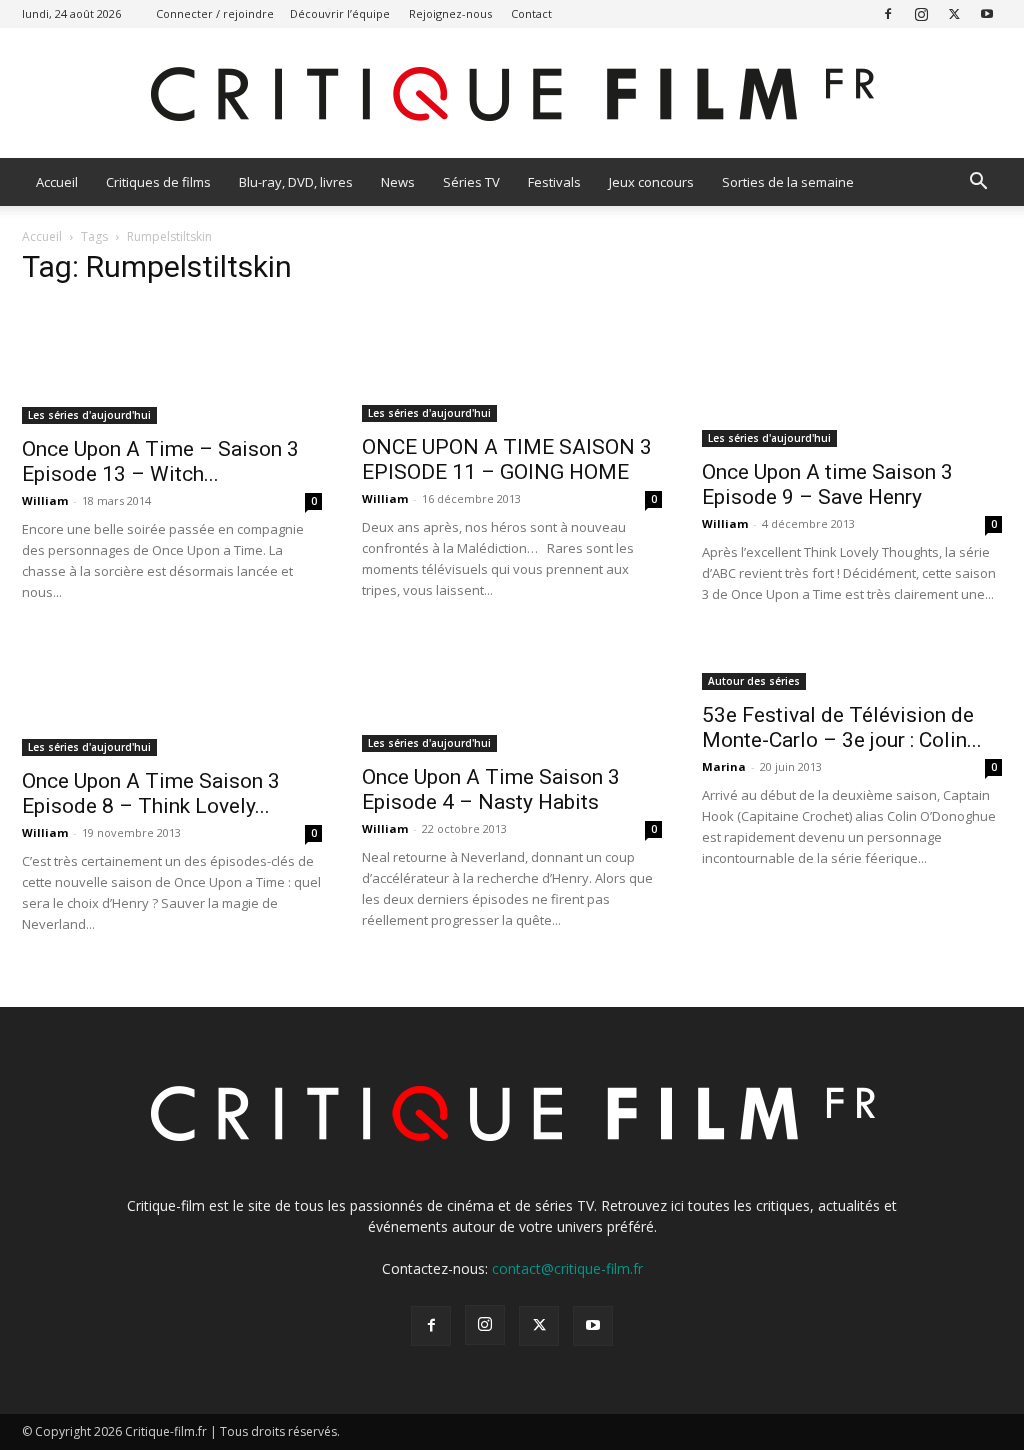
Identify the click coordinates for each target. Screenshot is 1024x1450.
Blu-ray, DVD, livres (296, 182)
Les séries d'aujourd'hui (89, 415)
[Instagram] (921, 13)
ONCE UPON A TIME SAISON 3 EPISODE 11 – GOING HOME (507, 459)
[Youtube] (987, 13)
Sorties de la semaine (788, 182)
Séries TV (471, 182)
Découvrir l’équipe (340, 13)
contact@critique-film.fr (567, 1268)
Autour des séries (754, 681)
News (398, 182)
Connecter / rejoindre (215, 13)
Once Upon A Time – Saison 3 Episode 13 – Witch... (160, 461)
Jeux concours (651, 182)
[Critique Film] (512, 94)
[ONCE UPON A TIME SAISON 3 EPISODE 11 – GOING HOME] (512, 363)
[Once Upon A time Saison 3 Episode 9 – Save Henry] (852, 376)
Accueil (57, 182)
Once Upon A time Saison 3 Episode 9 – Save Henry (827, 484)
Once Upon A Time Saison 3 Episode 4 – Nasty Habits (491, 789)
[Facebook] (888, 13)
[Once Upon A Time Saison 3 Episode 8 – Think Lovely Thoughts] (172, 696)
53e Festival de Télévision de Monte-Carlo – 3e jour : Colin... (842, 727)
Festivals (554, 182)
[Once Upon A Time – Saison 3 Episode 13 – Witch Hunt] (172, 364)
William (45, 500)
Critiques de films (158, 182)
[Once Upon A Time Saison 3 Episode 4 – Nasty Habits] (512, 694)
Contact (531, 13)
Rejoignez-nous (450, 13)
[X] (954, 13)
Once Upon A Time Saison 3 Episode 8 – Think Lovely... (151, 793)
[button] (978, 183)
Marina (724, 766)
